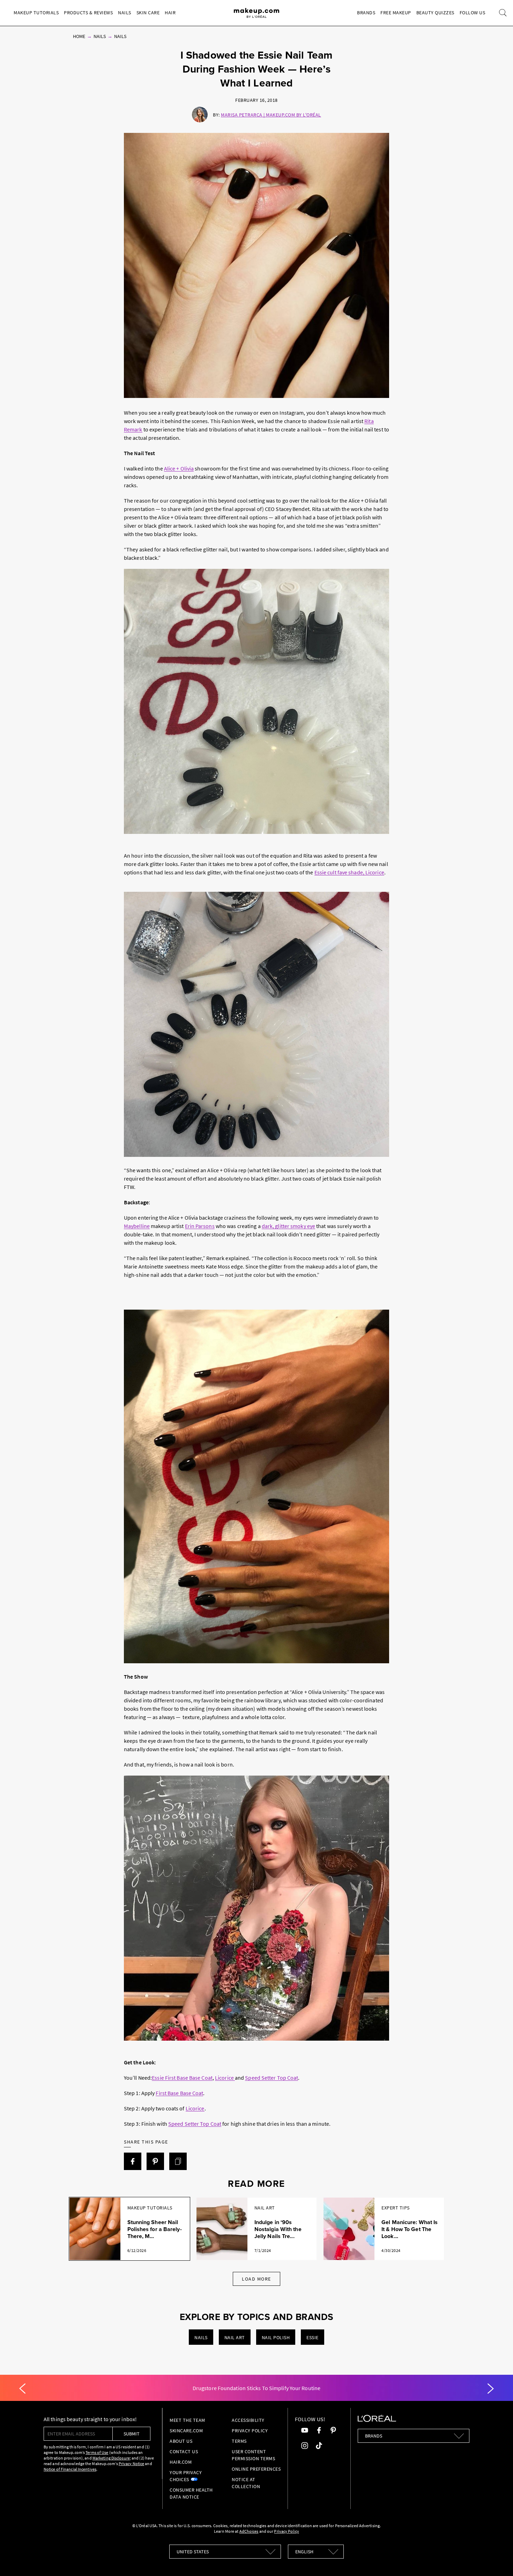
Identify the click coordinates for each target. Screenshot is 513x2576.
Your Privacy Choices (186, 2476)
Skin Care (148, 13)
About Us (181, 2441)
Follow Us (473, 13)
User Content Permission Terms (253, 2455)
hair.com (181, 2462)
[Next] (491, 2389)
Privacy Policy (250, 2431)
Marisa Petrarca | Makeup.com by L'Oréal (271, 115)
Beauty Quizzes (435, 13)
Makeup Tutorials (36, 13)
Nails (125, 13)
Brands (366, 13)
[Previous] (22, 2389)
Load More (256, 2279)
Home (79, 36)
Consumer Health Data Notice (191, 2493)
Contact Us (184, 2451)
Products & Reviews (88, 13)
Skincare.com (186, 2431)
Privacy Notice (131, 2464)
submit (132, 2434)
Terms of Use (97, 2452)
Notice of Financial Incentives (70, 2469)
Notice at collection (246, 2483)
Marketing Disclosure (111, 2458)
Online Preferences (256, 2469)
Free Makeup (396, 13)
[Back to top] (497, 2560)
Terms (239, 2441)
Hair (170, 13)
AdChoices (249, 2531)
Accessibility (248, 2420)
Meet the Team (187, 2420)
